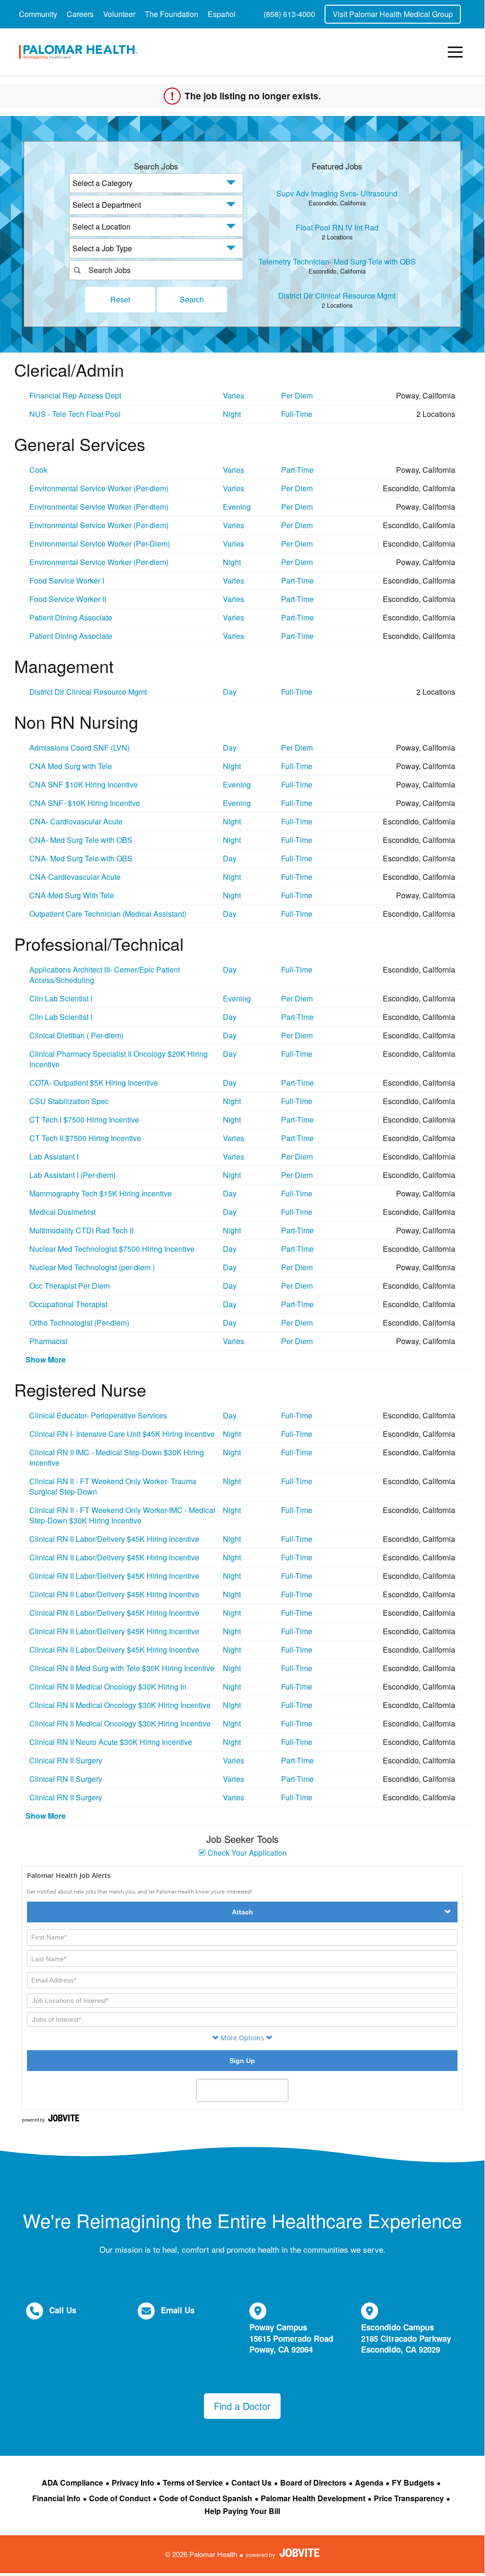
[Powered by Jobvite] (283, 2553)
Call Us (63, 2310)
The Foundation (172, 14)
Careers (80, 14)
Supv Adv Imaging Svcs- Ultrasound (337, 193)
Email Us (178, 2310)
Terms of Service (193, 2483)
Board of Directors (313, 2483)
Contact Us (251, 2483)
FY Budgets (413, 2483)
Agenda (369, 2483)
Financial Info (56, 2498)
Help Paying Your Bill (242, 2511)
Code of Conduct (120, 2498)
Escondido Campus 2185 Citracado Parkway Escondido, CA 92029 (406, 2338)
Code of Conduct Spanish (206, 2498)
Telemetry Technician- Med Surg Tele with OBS (337, 261)
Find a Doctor (242, 2406)
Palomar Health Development (313, 2498)
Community (38, 14)
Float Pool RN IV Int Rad (337, 227)
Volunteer (119, 14)
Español (222, 14)
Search (192, 299)
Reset (120, 299)
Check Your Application (246, 1853)
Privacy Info (133, 2483)
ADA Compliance (72, 2483)
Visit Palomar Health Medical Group (393, 14)
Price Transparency (409, 2498)
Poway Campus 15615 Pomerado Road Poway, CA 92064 (291, 2338)
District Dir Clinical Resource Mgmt (337, 296)
